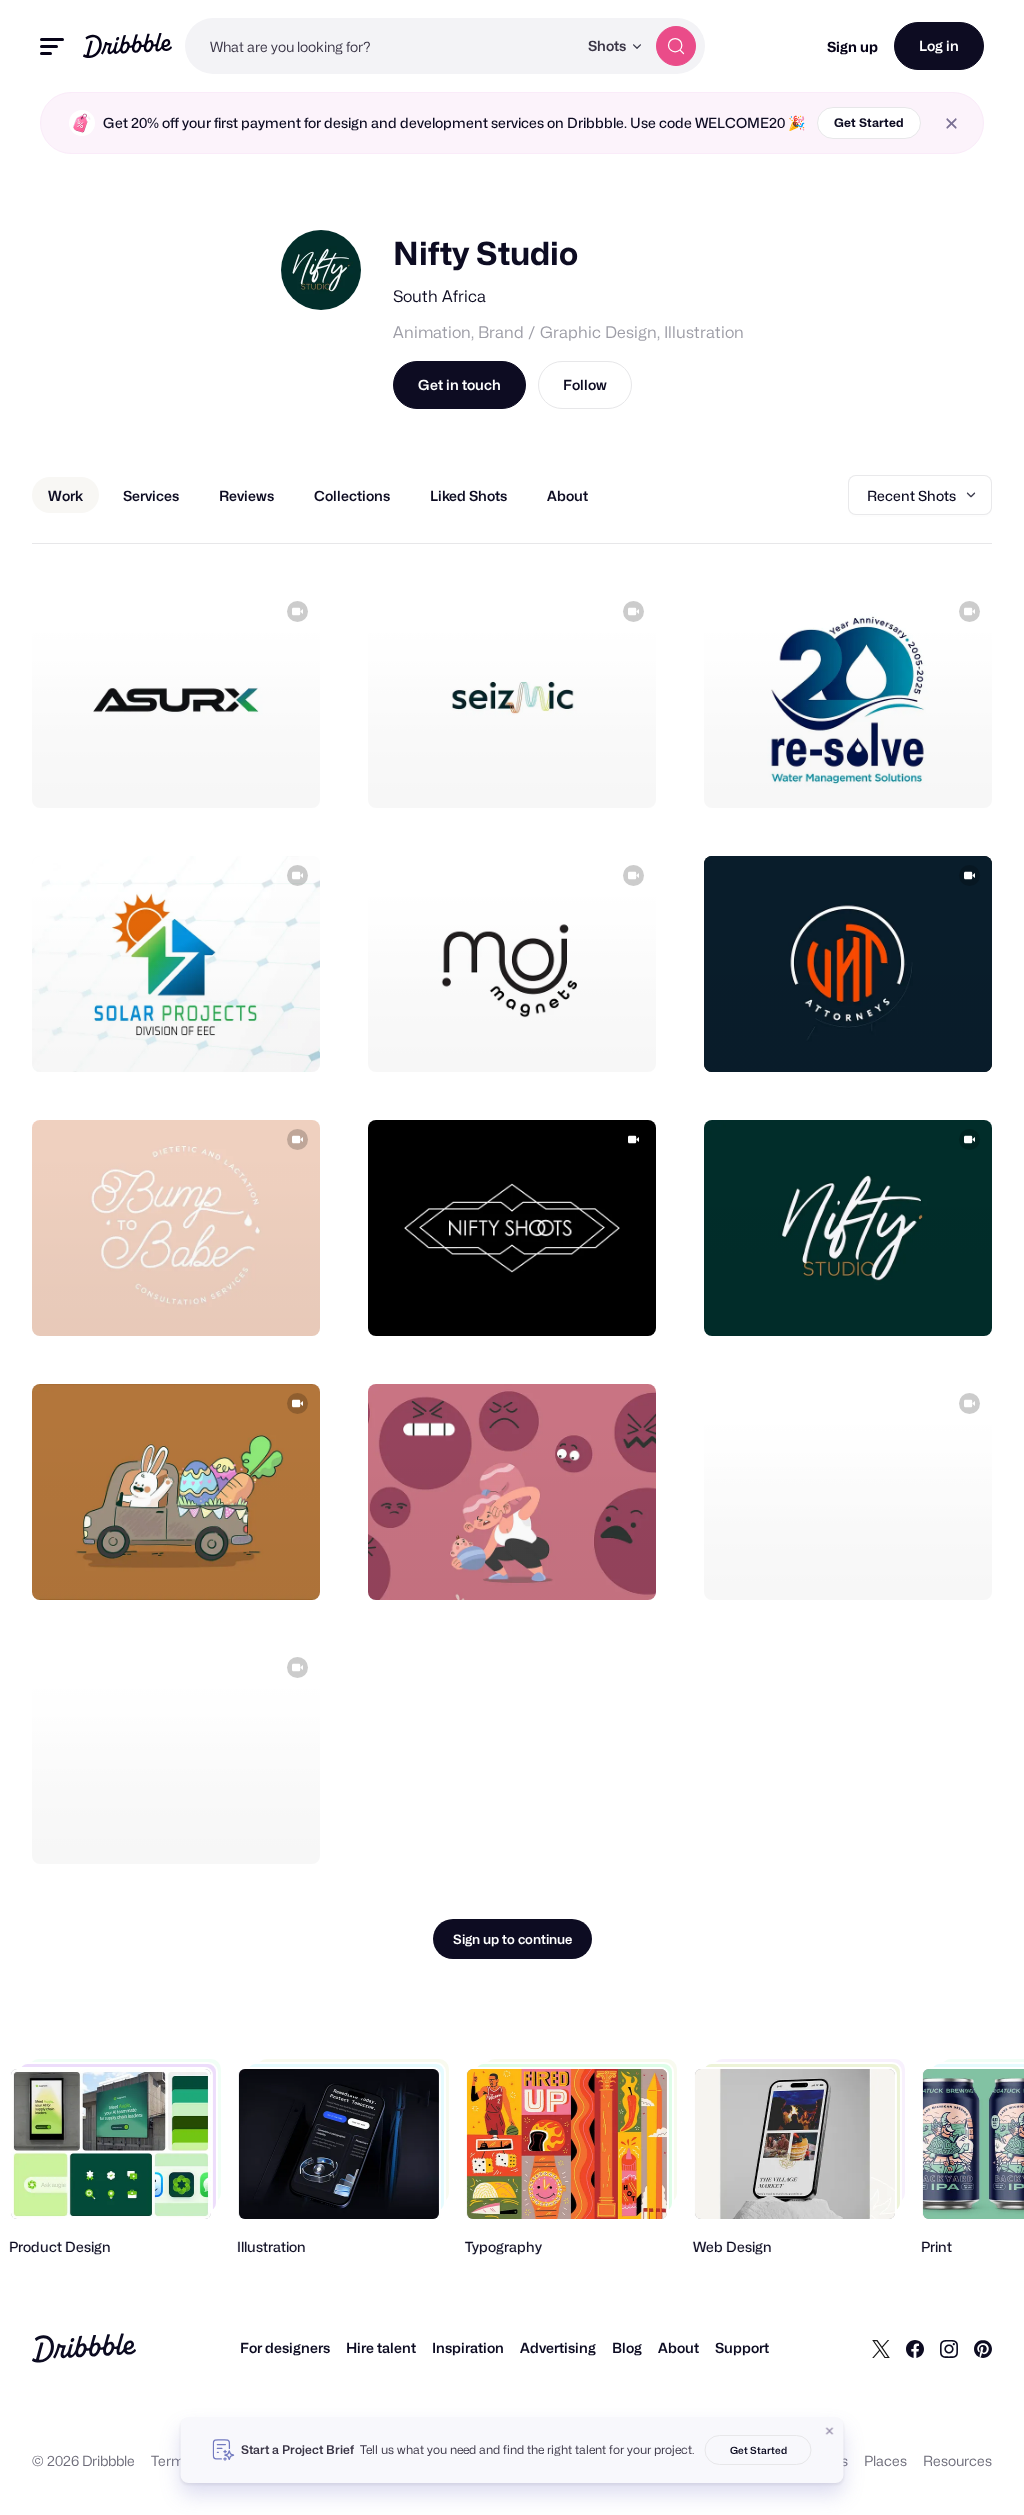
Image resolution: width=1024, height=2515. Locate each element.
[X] (881, 2348)
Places (885, 2460)
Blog (627, 2347)
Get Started (869, 122)
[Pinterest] (983, 2348)
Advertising (558, 2347)
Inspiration (468, 2347)
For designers (285, 2347)
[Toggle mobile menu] (52, 46)
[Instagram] (949, 2348)
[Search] (676, 46)
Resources (957, 2460)
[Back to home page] (127, 45)
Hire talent (381, 2347)
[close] (951, 123)
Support (742, 2347)
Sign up (852, 46)
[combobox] (381, 46)
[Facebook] (915, 2348)
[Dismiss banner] (830, 2431)
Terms (171, 2460)
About (678, 2347)
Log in (939, 45)
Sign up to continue (512, 1939)
